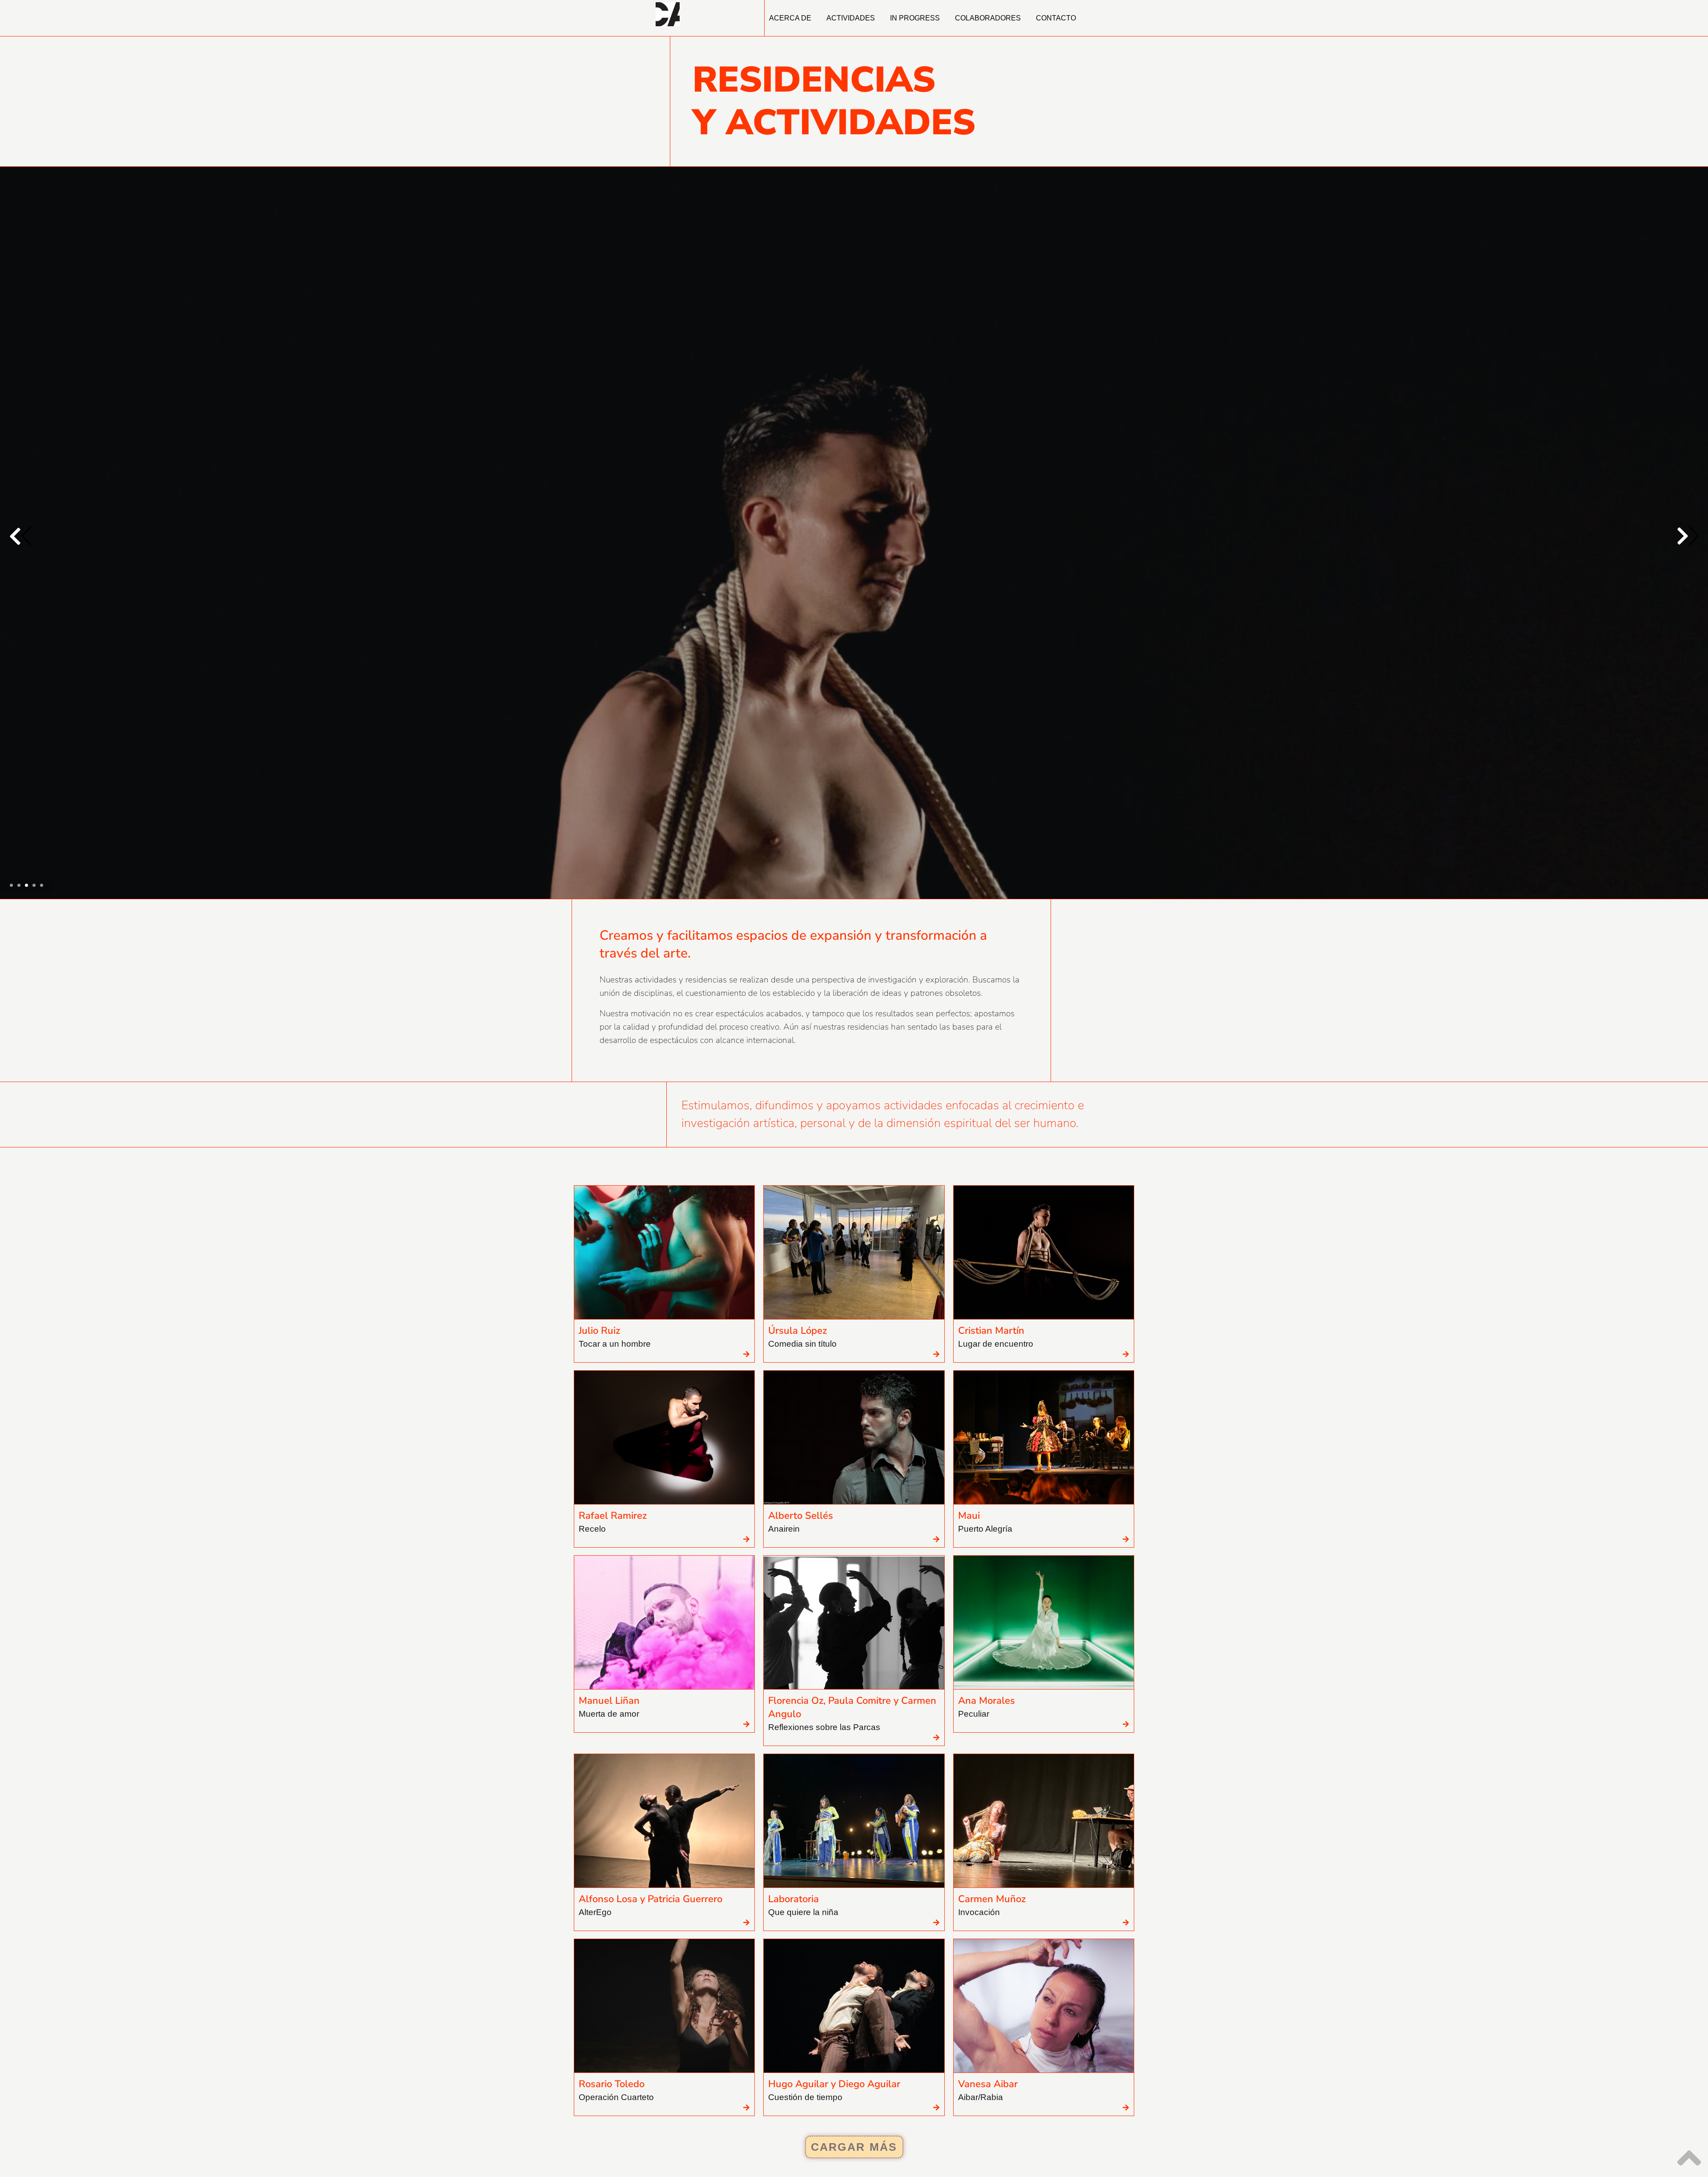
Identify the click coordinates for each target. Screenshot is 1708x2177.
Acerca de (790, 18)
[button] (1688, 932)
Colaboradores (988, 18)
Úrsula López (798, 2123)
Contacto (1056, 18)
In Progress (915, 18)
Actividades (851, 18)
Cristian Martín (854, 914)
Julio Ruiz (599, 2123)
